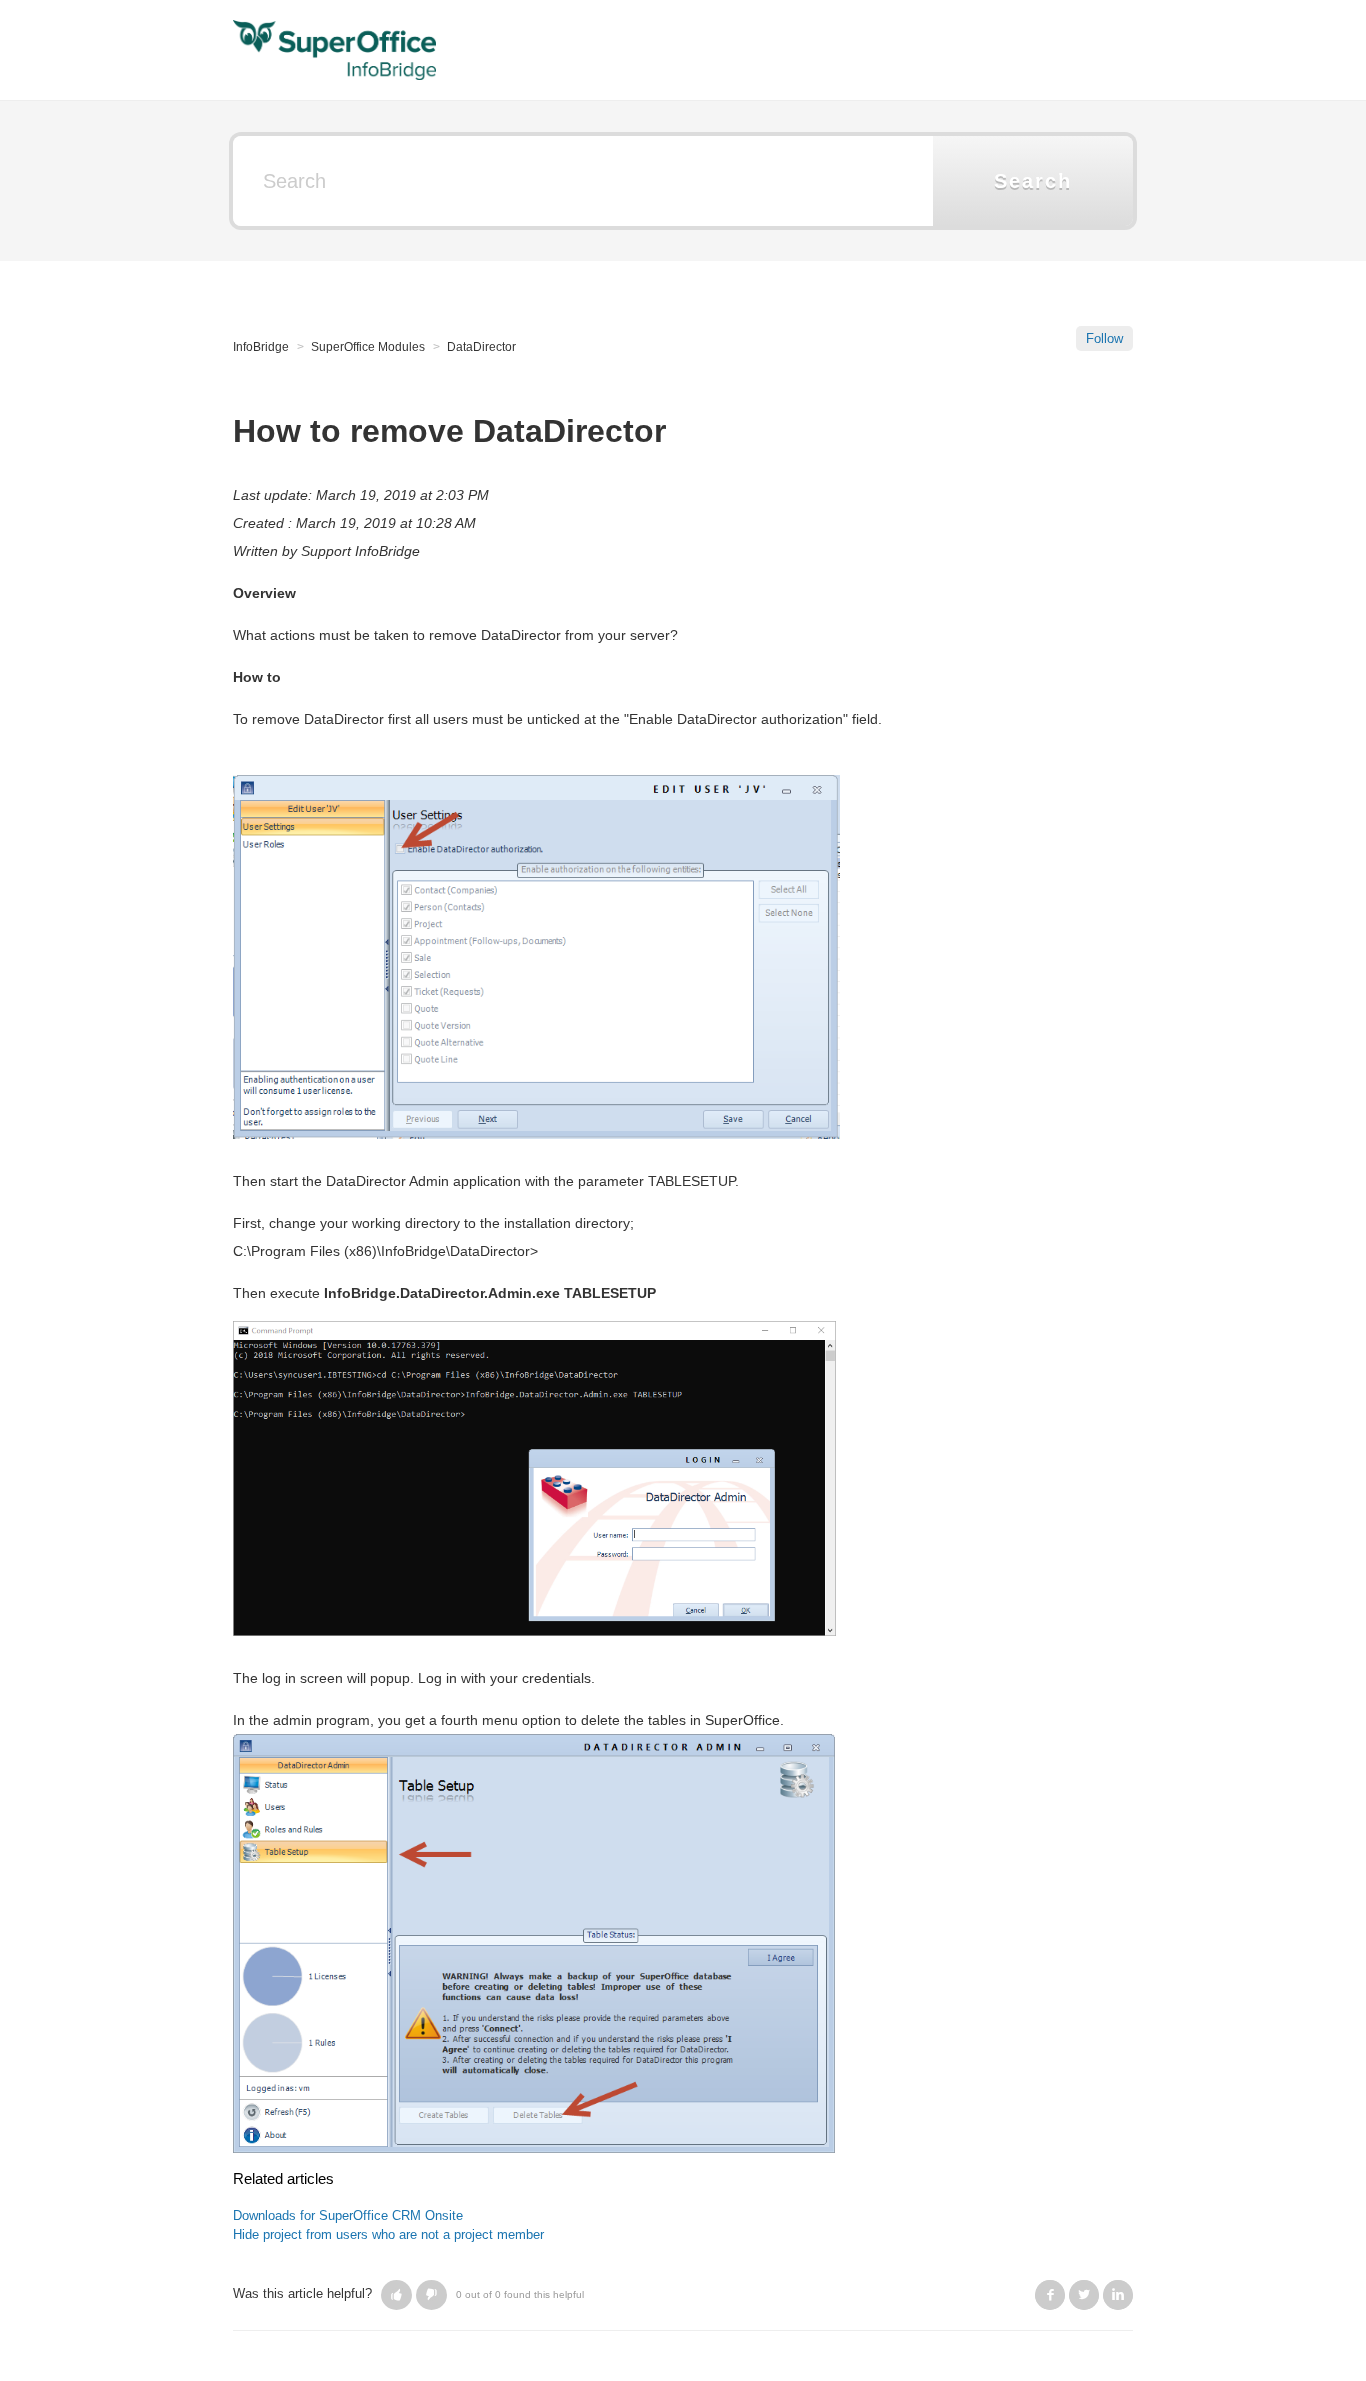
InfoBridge (261, 347)
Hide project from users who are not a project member (388, 2234)
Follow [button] (1104, 338)
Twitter (1084, 2295)
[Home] (334, 48)
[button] (396, 2295)
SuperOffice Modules (368, 347)
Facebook (1050, 2295)
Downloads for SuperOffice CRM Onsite (348, 2215)
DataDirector (481, 347)
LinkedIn (1118, 2295)
